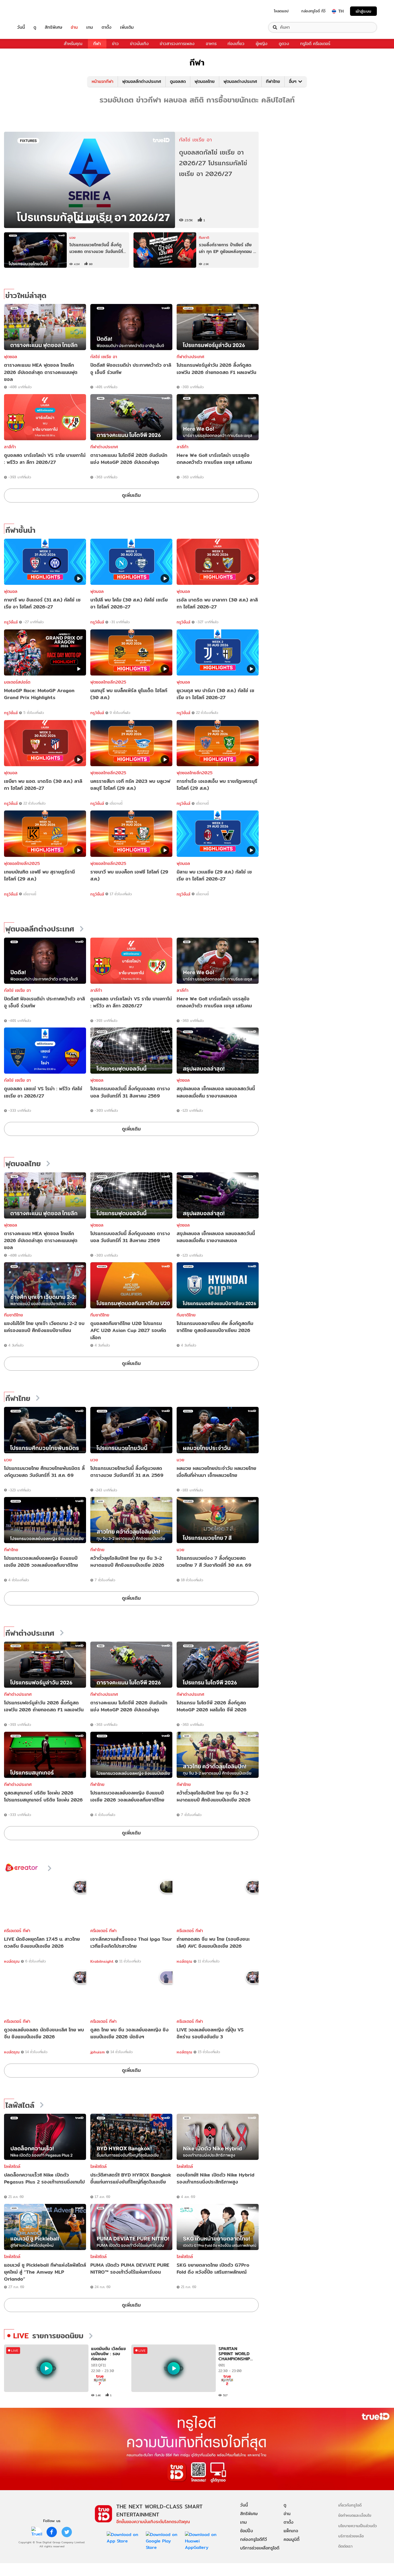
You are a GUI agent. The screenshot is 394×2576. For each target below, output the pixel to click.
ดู (35, 27)
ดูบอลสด (178, 81)
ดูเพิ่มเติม (131, 495)
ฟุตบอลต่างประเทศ (240, 81)
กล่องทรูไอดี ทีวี (313, 11)
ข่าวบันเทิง (139, 44)
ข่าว (115, 44)
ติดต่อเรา (345, 2546)
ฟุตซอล (11, 357)
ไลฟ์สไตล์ (20, 2105)
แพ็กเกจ (291, 2531)
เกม (90, 27)
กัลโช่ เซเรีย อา (104, 357)
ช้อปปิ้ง (247, 2531)
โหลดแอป (281, 11)
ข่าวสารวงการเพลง (177, 44)
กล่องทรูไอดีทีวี (254, 2539)
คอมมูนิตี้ (291, 2539)
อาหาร (211, 44)
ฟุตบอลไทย (205, 81)
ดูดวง (284, 44)
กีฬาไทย (273, 81)
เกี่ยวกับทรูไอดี (350, 2505)
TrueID (33, 11)
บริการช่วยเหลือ (351, 2536)
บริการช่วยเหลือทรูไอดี (260, 2548)
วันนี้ (21, 27)
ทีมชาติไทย (14, 1315)
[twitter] (67, 2532)
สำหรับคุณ (73, 44)
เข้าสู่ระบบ (363, 11)
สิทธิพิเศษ (53, 27)
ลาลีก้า (10, 447)
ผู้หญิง (262, 44)
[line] (37, 2532)
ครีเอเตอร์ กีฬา (17, 1931)
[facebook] (52, 2532)
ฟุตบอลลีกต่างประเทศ (142, 81)
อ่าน (74, 27)
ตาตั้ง (107, 27)
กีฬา (97, 44)
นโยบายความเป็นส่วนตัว (358, 2526)
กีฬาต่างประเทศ (190, 357)
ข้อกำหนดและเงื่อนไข (355, 2515)
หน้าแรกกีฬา (103, 81)
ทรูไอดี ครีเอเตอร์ (315, 44)
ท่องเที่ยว (236, 44)
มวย (8, 1460)
